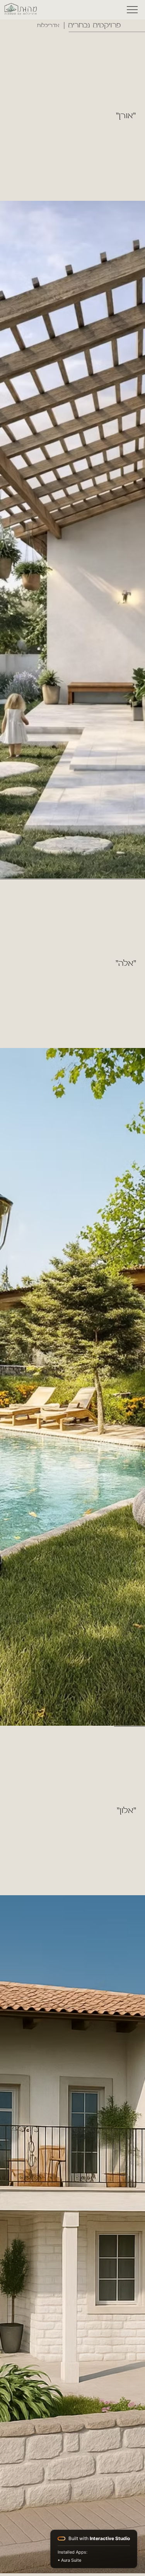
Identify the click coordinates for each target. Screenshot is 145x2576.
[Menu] (133, 10)
